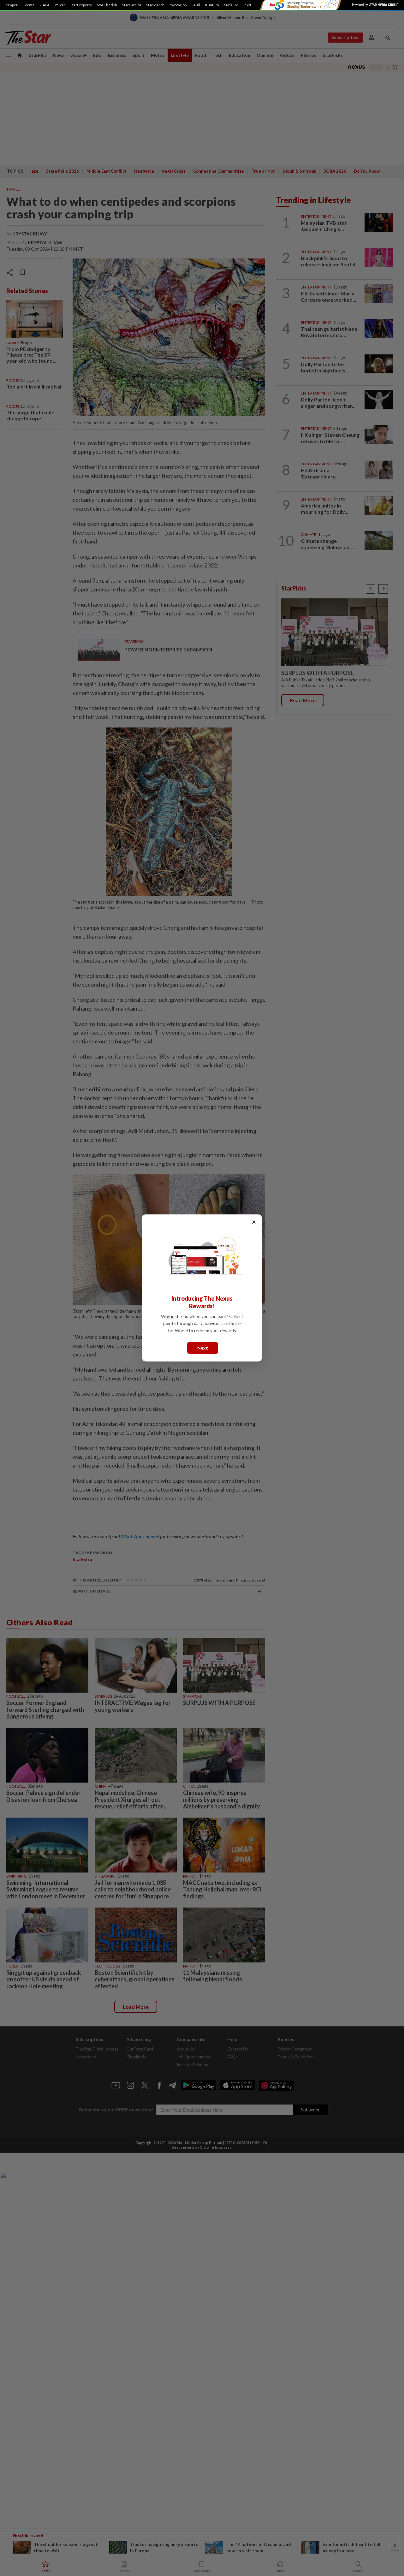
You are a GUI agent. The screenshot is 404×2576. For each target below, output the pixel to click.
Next (203, 1348)
